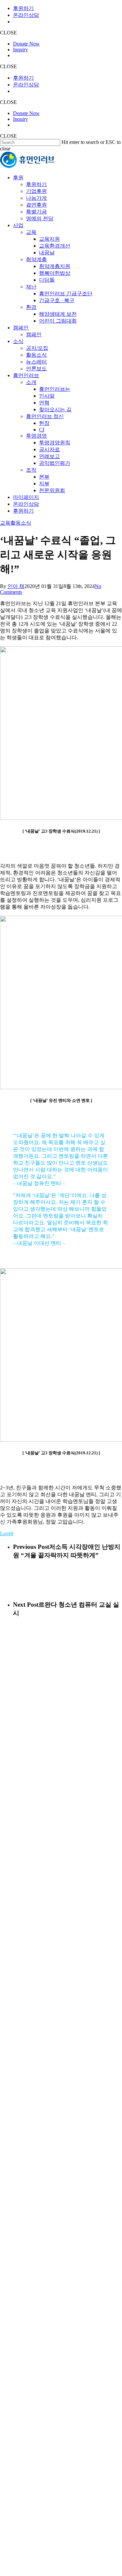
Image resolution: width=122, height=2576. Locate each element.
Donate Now (26, 44)
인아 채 (16, 586)
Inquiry (20, 50)
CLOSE (8, 33)
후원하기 (23, 8)
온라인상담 (26, 15)
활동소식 (21, 523)
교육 (5, 523)
